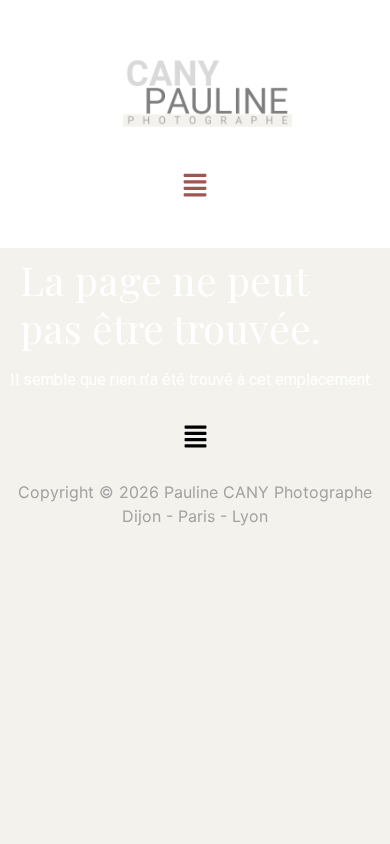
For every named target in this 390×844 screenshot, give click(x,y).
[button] (195, 187)
